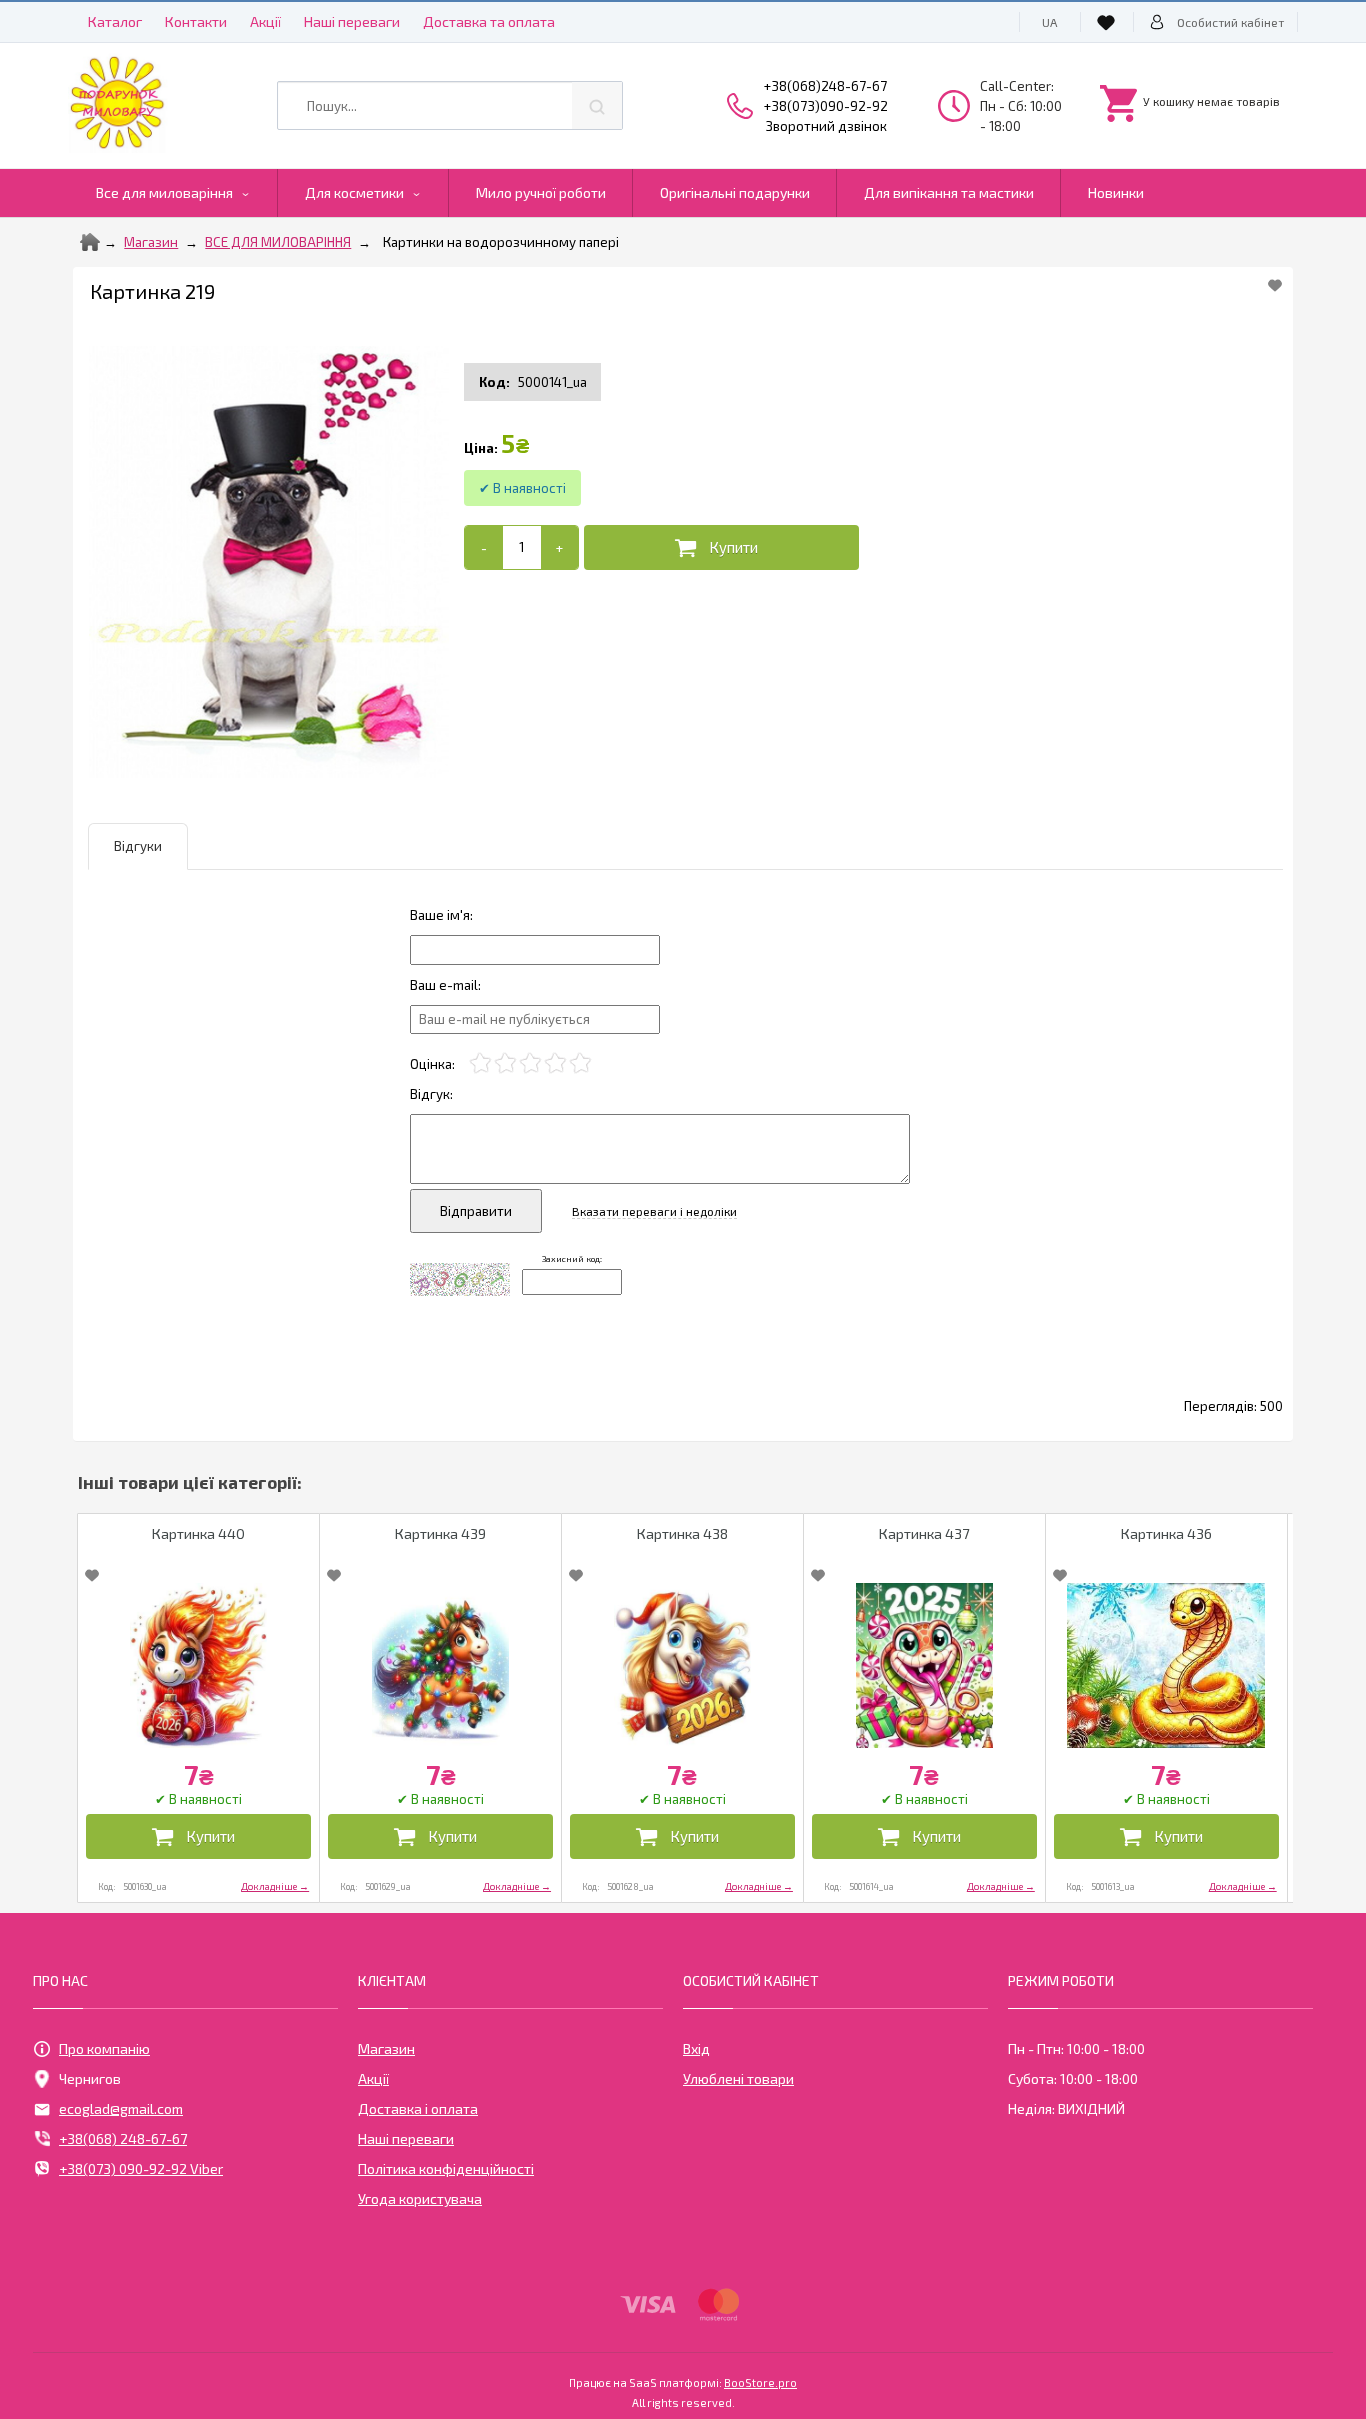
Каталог (115, 21)
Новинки (1116, 192)
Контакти (196, 21)
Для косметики (354, 192)
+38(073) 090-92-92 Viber (141, 2168)
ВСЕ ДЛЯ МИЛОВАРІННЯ (278, 242)
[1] (480, 1063)
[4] (555, 1063)
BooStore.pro (760, 2382)
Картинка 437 (924, 1533)
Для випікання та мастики (949, 192)
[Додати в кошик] (721, 547)
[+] (559, 547)
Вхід (696, 2048)
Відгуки (138, 846)
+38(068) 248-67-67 (123, 2138)
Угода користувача (420, 2198)
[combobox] (449, 105)
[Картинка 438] (682, 1665)
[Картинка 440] (198, 1665)
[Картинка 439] (440, 1665)
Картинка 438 (682, 1533)
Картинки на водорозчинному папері (501, 242)
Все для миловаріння (164, 192)
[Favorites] (1109, 22)
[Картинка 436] (1166, 1665)
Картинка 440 (198, 1533)
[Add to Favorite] (1275, 285)
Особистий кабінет (1230, 22)
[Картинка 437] (924, 1665)
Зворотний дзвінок (826, 126)
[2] (505, 1063)
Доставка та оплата (489, 21)
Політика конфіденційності (446, 2168)
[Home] (90, 242)
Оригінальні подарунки (735, 192)
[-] (483, 547)
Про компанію (104, 2048)
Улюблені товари (738, 2078)
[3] (530, 1063)
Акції (265, 21)
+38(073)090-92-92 (826, 106)
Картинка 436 (1166, 1533)
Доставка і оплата (418, 2108)
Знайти (597, 105)
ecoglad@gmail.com (121, 2108)
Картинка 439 (440, 1533)
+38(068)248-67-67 (825, 86)
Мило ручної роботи (541, 192)
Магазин (151, 242)
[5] (580, 1063)
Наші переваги (352, 21)
